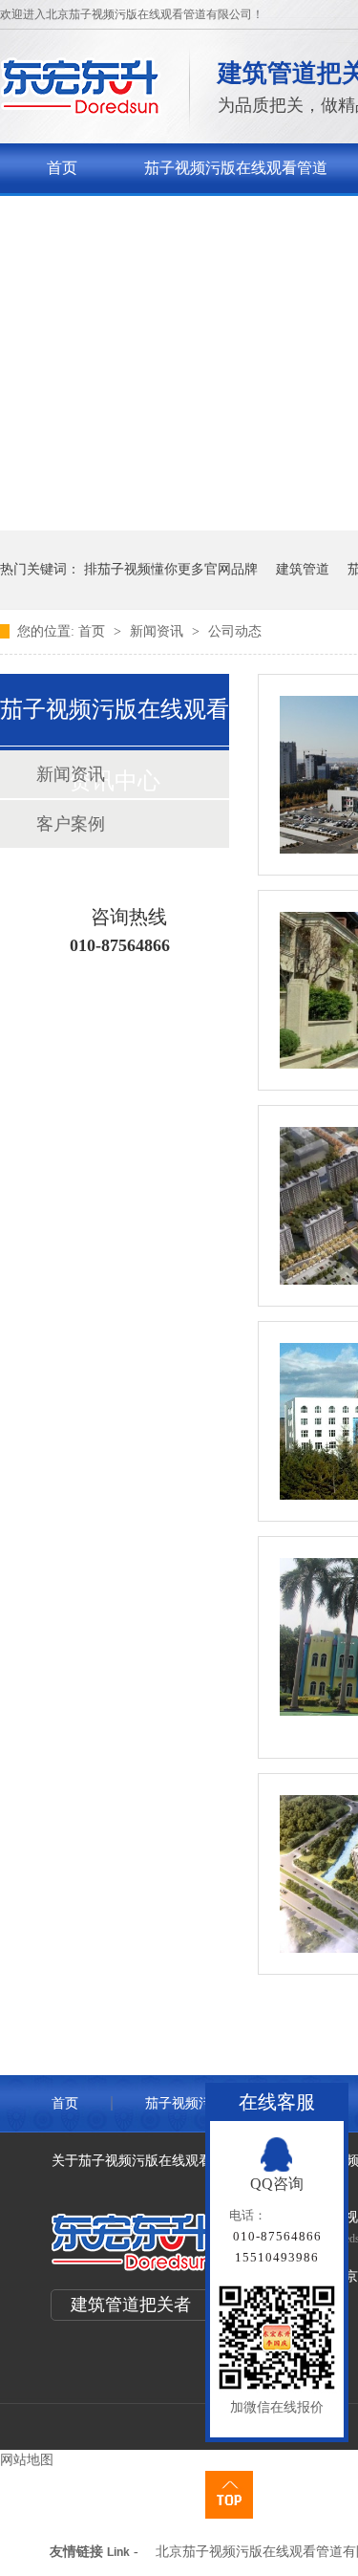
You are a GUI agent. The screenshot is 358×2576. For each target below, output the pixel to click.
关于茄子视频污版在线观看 (138, 217)
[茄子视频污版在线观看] (81, 110)
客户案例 (71, 824)
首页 (62, 168)
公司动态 (235, 631)
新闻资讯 (158, 631)
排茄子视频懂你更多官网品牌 (171, 569)
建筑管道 (303, 569)
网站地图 (27, 2460)
